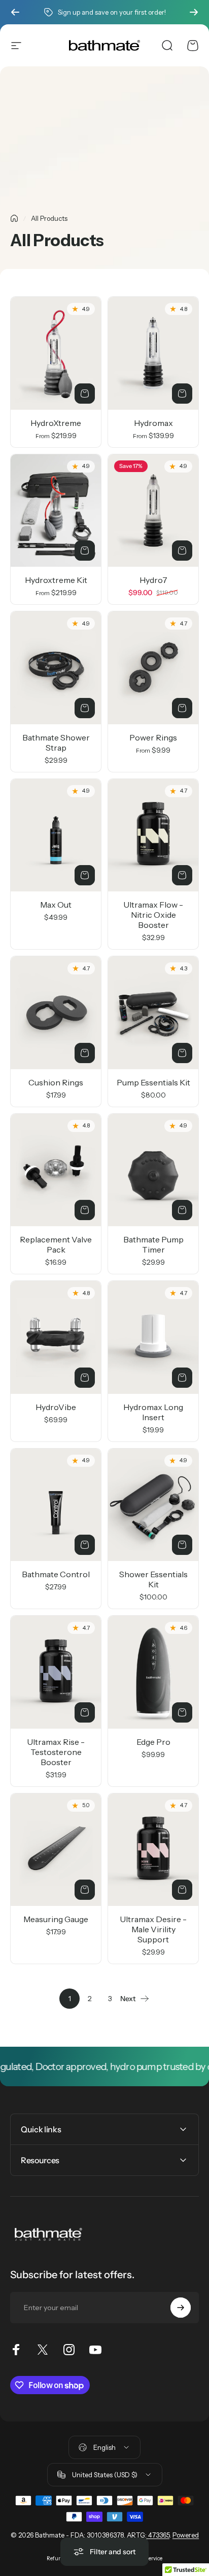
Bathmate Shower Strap (56, 743)
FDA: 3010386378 (97, 2535)
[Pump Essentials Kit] (153, 1013)
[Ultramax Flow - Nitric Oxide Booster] (153, 835)
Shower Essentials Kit (153, 1579)
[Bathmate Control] (56, 1505)
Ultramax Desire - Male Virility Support (153, 1929)
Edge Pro (153, 1742)
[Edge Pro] (153, 1672)
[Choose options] (85, 394)
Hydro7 (153, 580)
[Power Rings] (153, 668)
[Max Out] (56, 835)
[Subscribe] (181, 2308)
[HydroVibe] (56, 1337)
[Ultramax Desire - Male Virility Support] (153, 1850)
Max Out (56, 905)
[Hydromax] (153, 353)
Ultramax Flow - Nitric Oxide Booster (153, 915)
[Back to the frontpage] (14, 218)
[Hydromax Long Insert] (153, 1337)
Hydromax (153, 423)
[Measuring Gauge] (56, 1850)
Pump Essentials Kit (153, 1082)
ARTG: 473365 (148, 2535)
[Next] (194, 12)
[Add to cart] (182, 551)
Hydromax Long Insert (153, 1412)
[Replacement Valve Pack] (56, 1170)
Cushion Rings (56, 1082)
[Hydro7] (153, 511)
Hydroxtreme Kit (56, 580)
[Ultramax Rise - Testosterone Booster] (56, 1672)
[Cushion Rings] (56, 1013)
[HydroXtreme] (56, 353)
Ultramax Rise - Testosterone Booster (56, 1752)
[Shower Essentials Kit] (153, 1505)
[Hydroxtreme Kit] (56, 511)
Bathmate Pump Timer (153, 1244)
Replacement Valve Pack (56, 1244)
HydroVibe (56, 1407)
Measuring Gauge (56, 1919)
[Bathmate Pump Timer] (153, 1170)
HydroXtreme (56, 423)
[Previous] (15, 12)
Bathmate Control (56, 1574)
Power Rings (153, 737)
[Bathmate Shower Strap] (56, 668)
